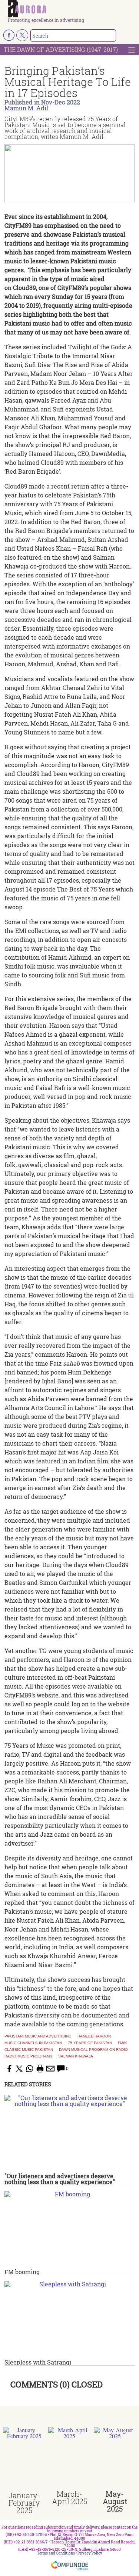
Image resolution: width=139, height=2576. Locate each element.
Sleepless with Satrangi (38, 2362)
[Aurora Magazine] (72, 9)
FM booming (22, 2272)
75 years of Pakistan (90, 2043)
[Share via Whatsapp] (30, 2069)
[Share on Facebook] (9, 2069)
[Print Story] (40, 2069)
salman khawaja (76, 2056)
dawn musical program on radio (93, 2050)
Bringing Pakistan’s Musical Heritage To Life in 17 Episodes (68, 82)
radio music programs (28, 2056)
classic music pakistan (29, 2050)
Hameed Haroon (94, 2036)
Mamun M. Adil (26, 108)
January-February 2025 (24, 2503)
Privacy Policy (90, 2553)
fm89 (123, 2043)
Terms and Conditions (56, 2553)
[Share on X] (19, 2069)
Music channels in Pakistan (33, 2043)
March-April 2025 (69, 2497)
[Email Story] (50, 2069)
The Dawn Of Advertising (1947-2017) (61, 49)
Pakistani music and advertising (38, 2036)
